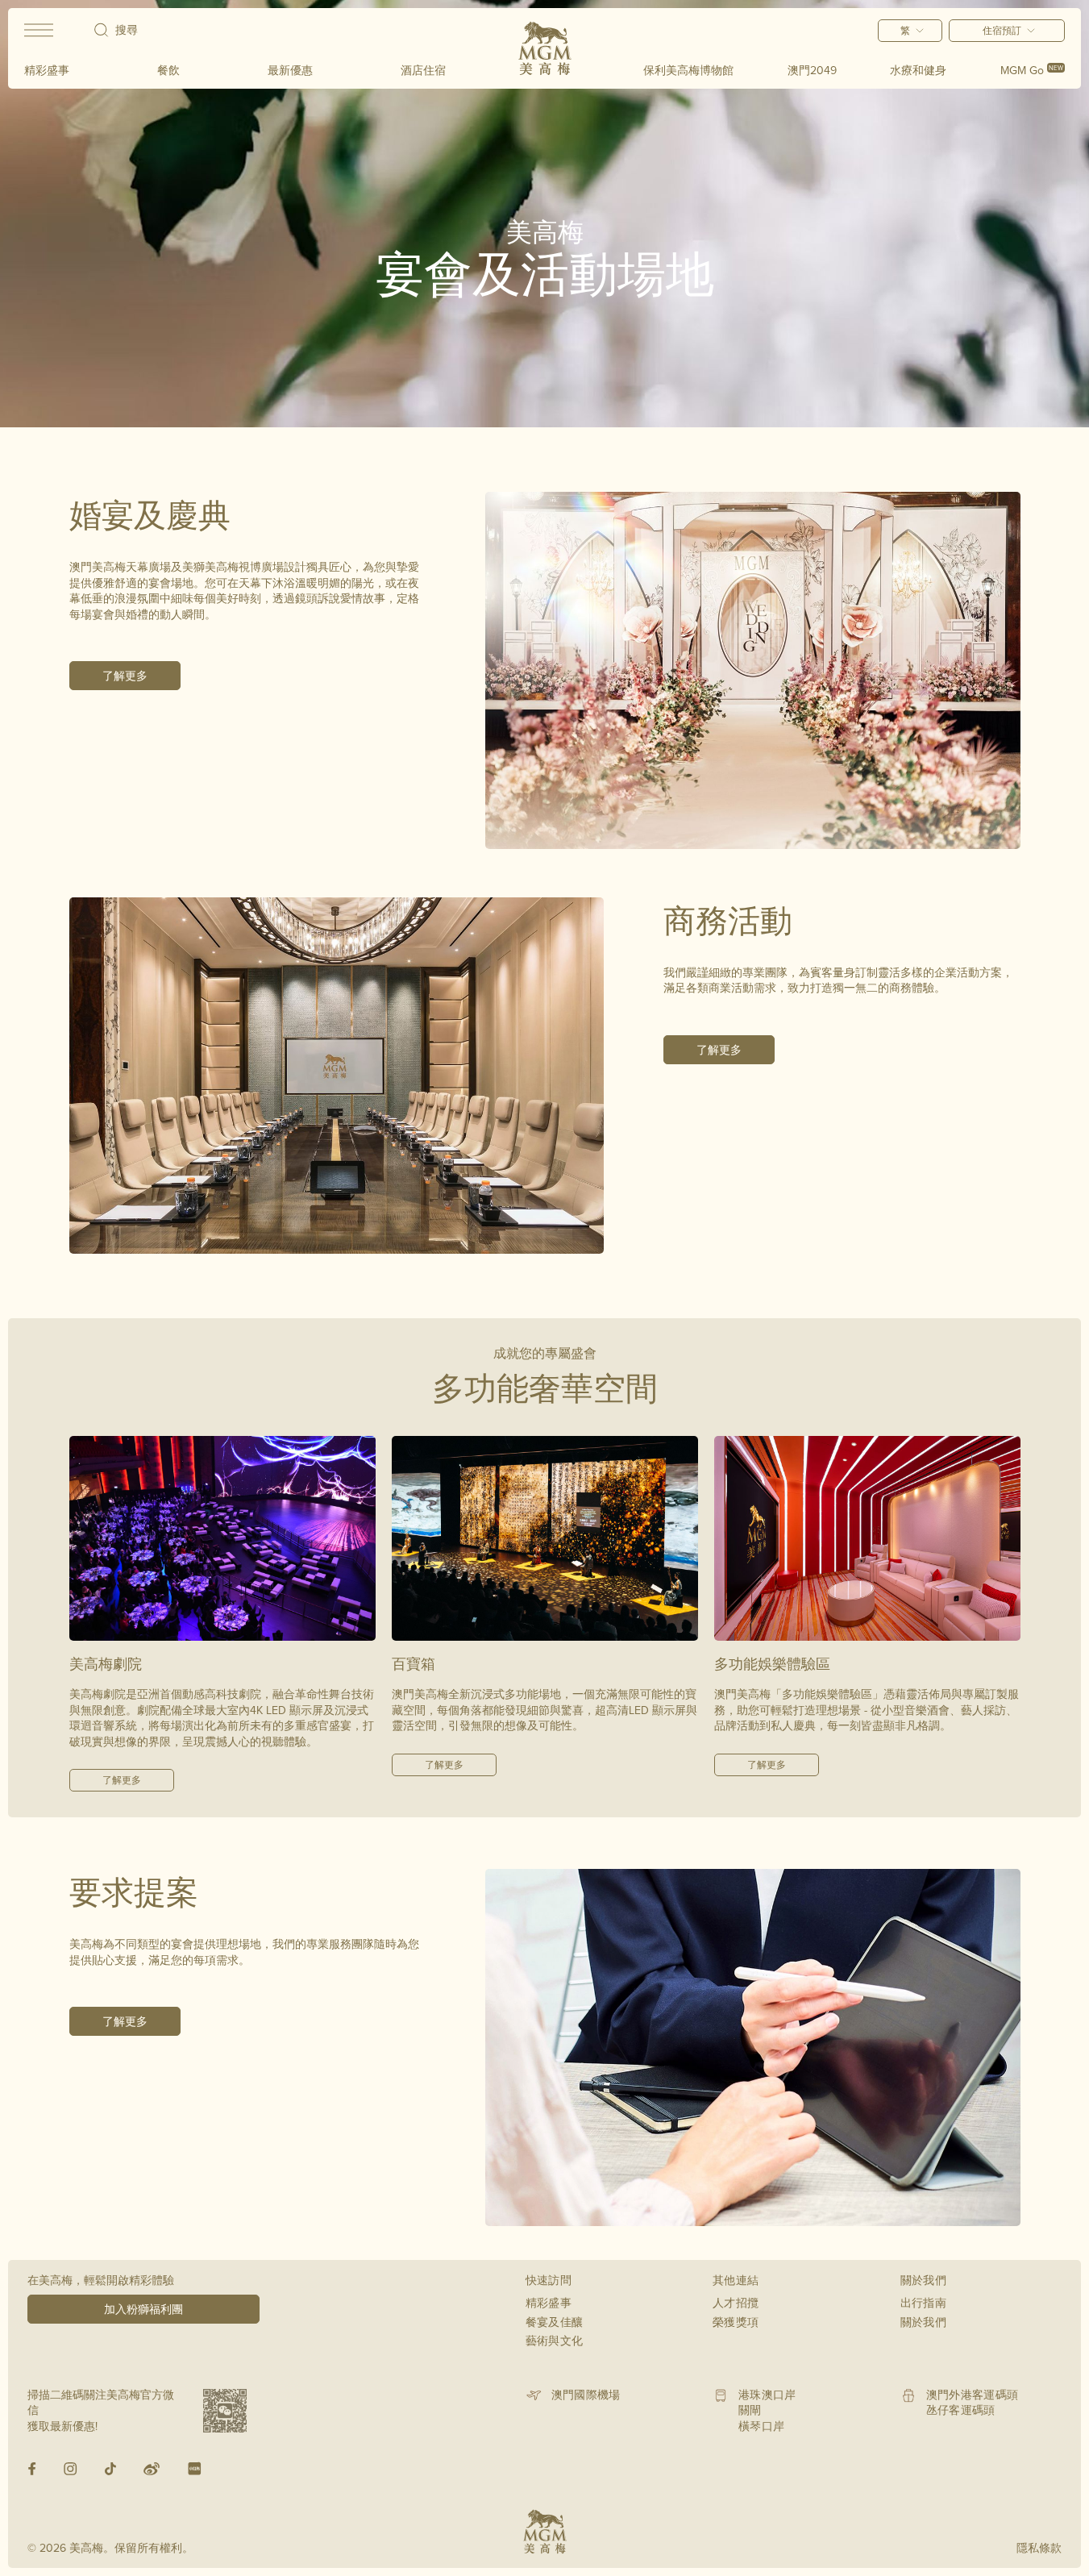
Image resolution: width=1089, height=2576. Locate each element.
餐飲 (168, 70)
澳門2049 (812, 70)
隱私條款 (1039, 2548)
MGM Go (1032, 70)
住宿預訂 (1002, 30)
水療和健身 (918, 70)
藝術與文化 (555, 2341)
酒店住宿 (423, 70)
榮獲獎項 (736, 2322)
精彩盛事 (47, 70)
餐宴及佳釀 (555, 2322)
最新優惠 (290, 70)
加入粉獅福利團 (143, 2309)
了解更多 (125, 676)
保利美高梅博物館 (688, 70)
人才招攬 (736, 2303)
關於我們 (923, 2322)
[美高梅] (545, 48)
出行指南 (923, 2303)
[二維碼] (225, 2411)
